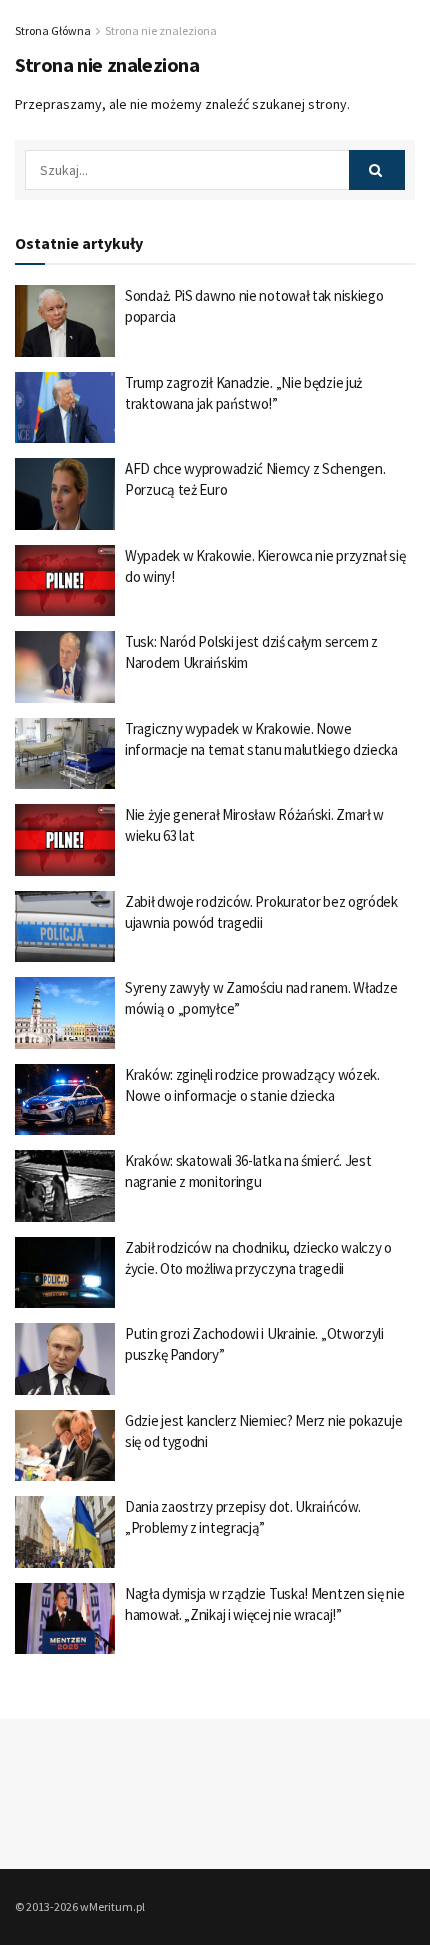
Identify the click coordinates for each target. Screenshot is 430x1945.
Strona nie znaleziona (161, 30)
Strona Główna (53, 30)
